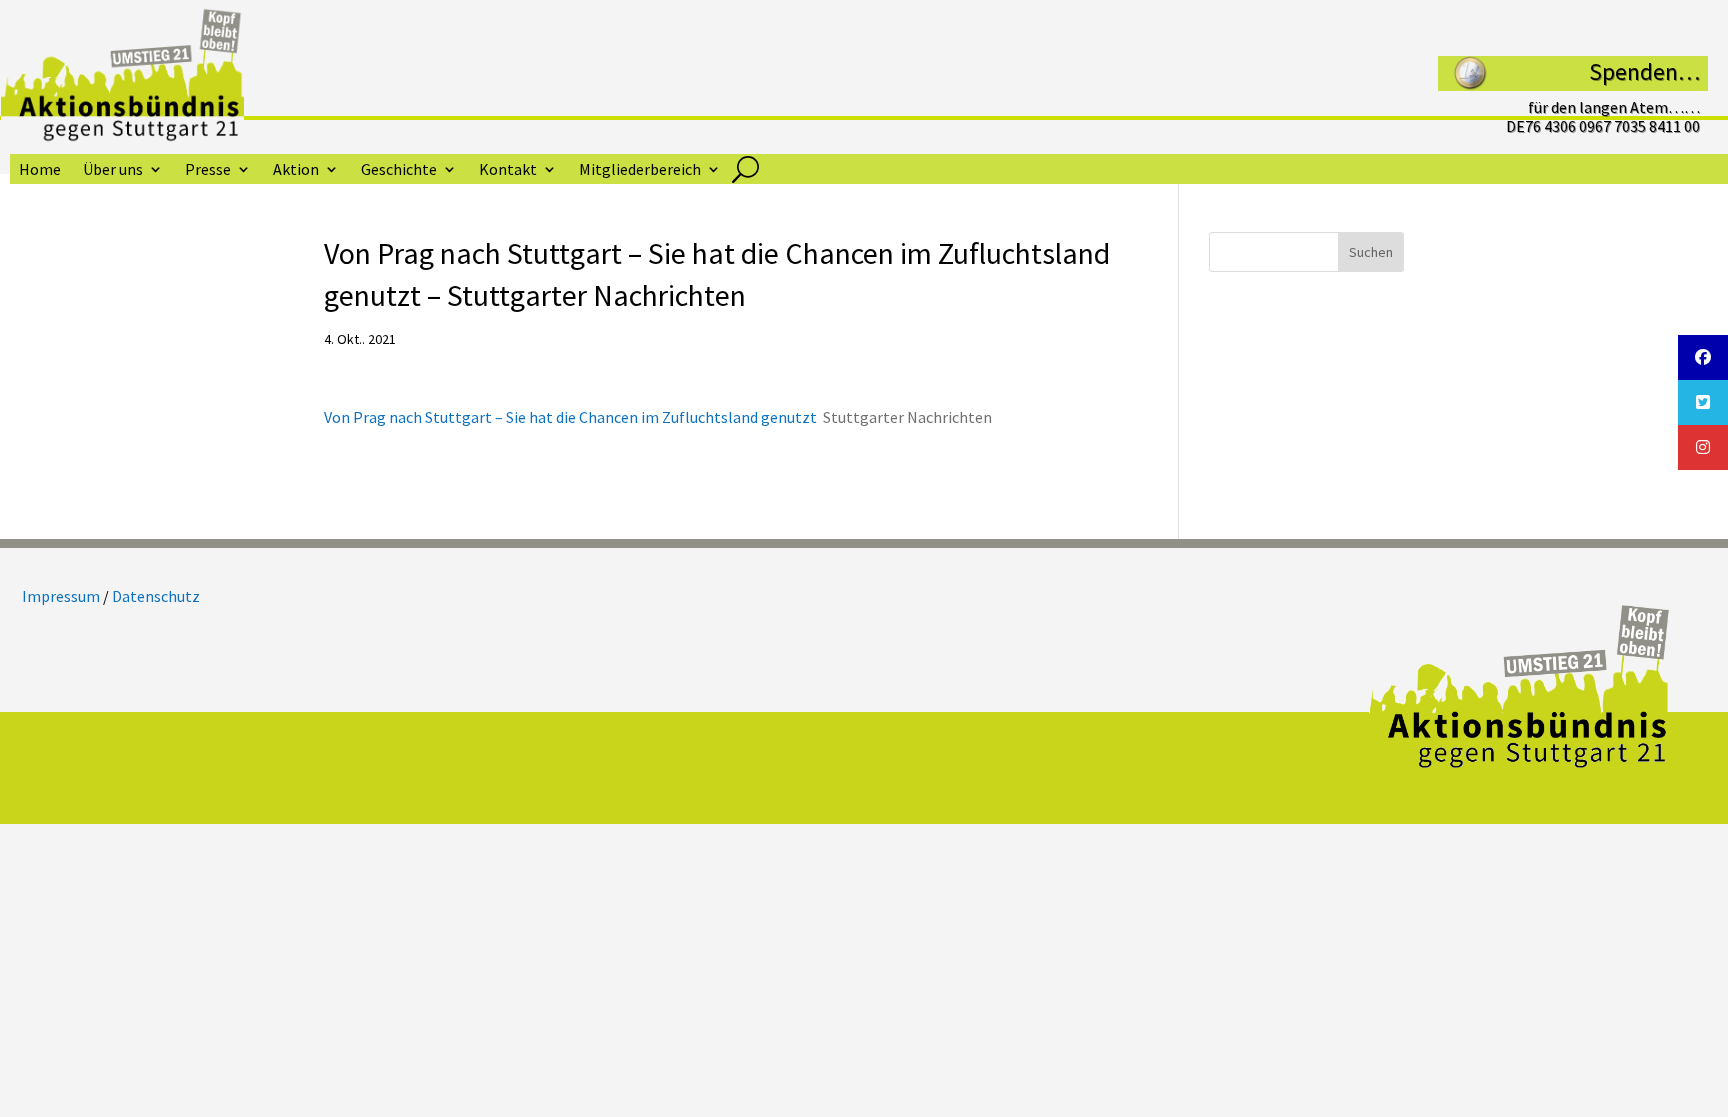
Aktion (296, 170)
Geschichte (399, 170)
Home (40, 170)
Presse (208, 170)
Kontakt (508, 170)
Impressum (61, 596)
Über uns (113, 170)
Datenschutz (156, 596)
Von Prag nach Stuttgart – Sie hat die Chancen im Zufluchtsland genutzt (570, 417)
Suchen (1371, 252)
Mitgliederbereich (640, 170)
